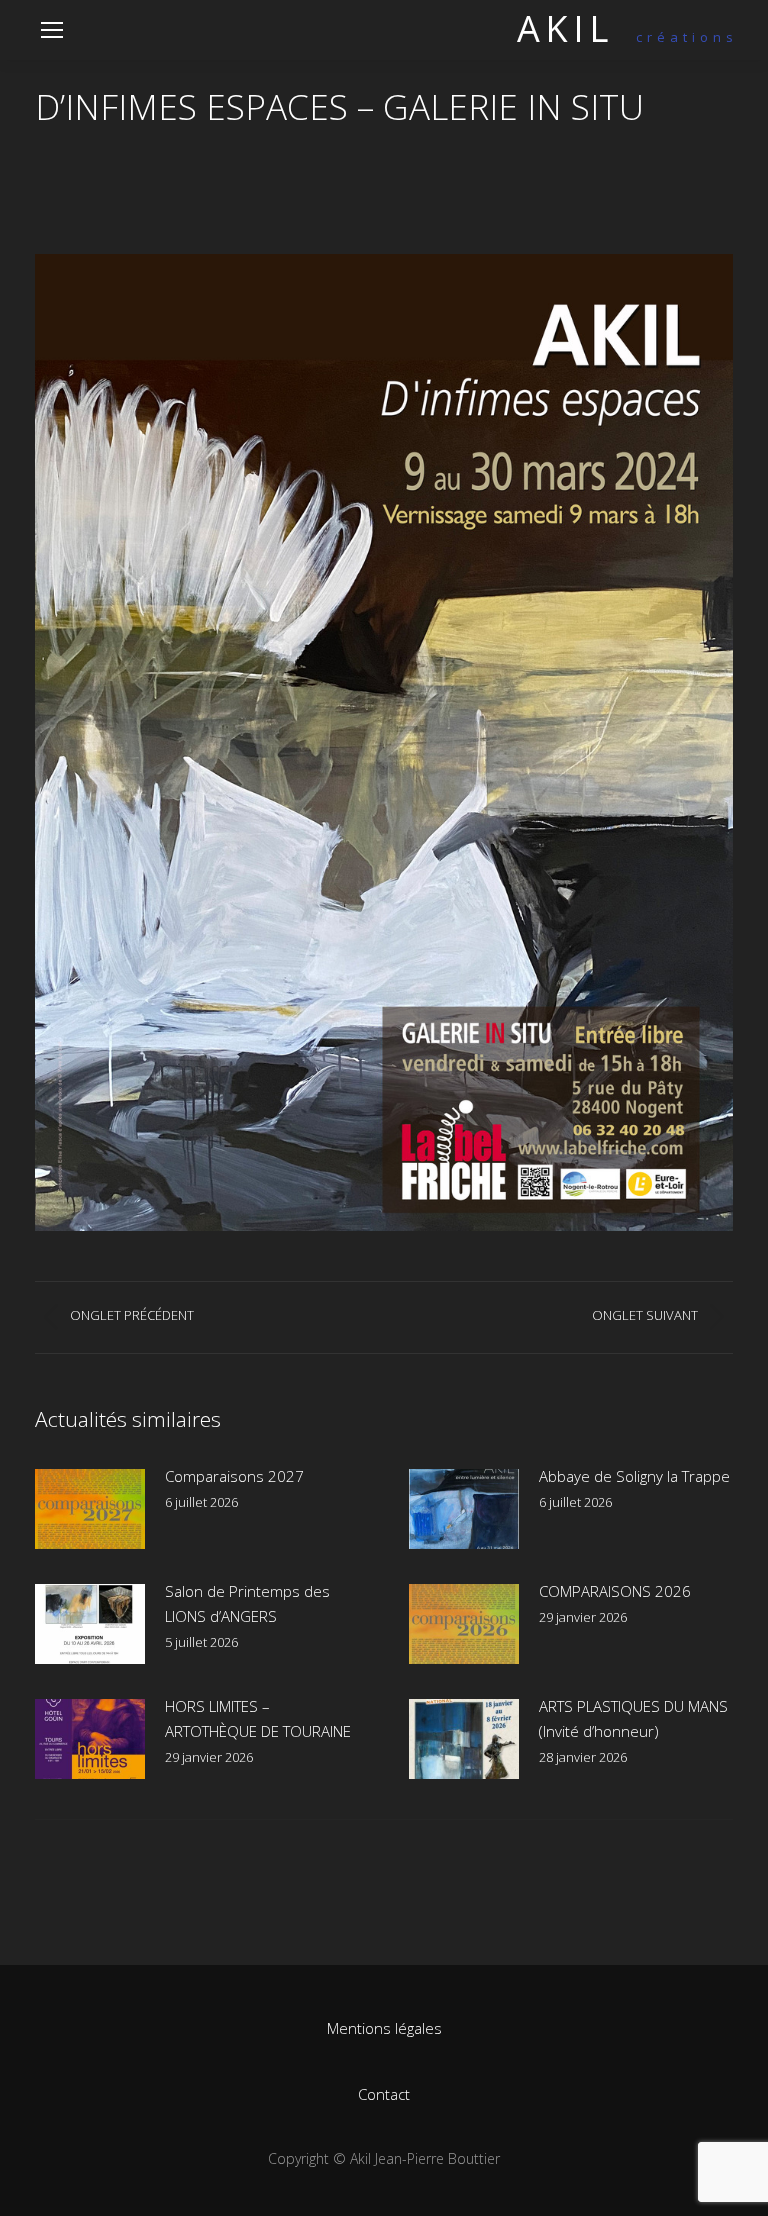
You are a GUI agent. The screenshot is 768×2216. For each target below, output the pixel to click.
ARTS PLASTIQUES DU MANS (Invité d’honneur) (633, 1718)
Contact (384, 2094)
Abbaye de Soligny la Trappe (634, 1476)
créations (627, 37)
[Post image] (90, 1509)
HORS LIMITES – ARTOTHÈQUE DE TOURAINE (258, 1718)
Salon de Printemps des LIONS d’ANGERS (247, 1603)
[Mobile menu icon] (52, 30)
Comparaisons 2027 (234, 1476)
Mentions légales (384, 2028)
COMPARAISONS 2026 (615, 1591)
